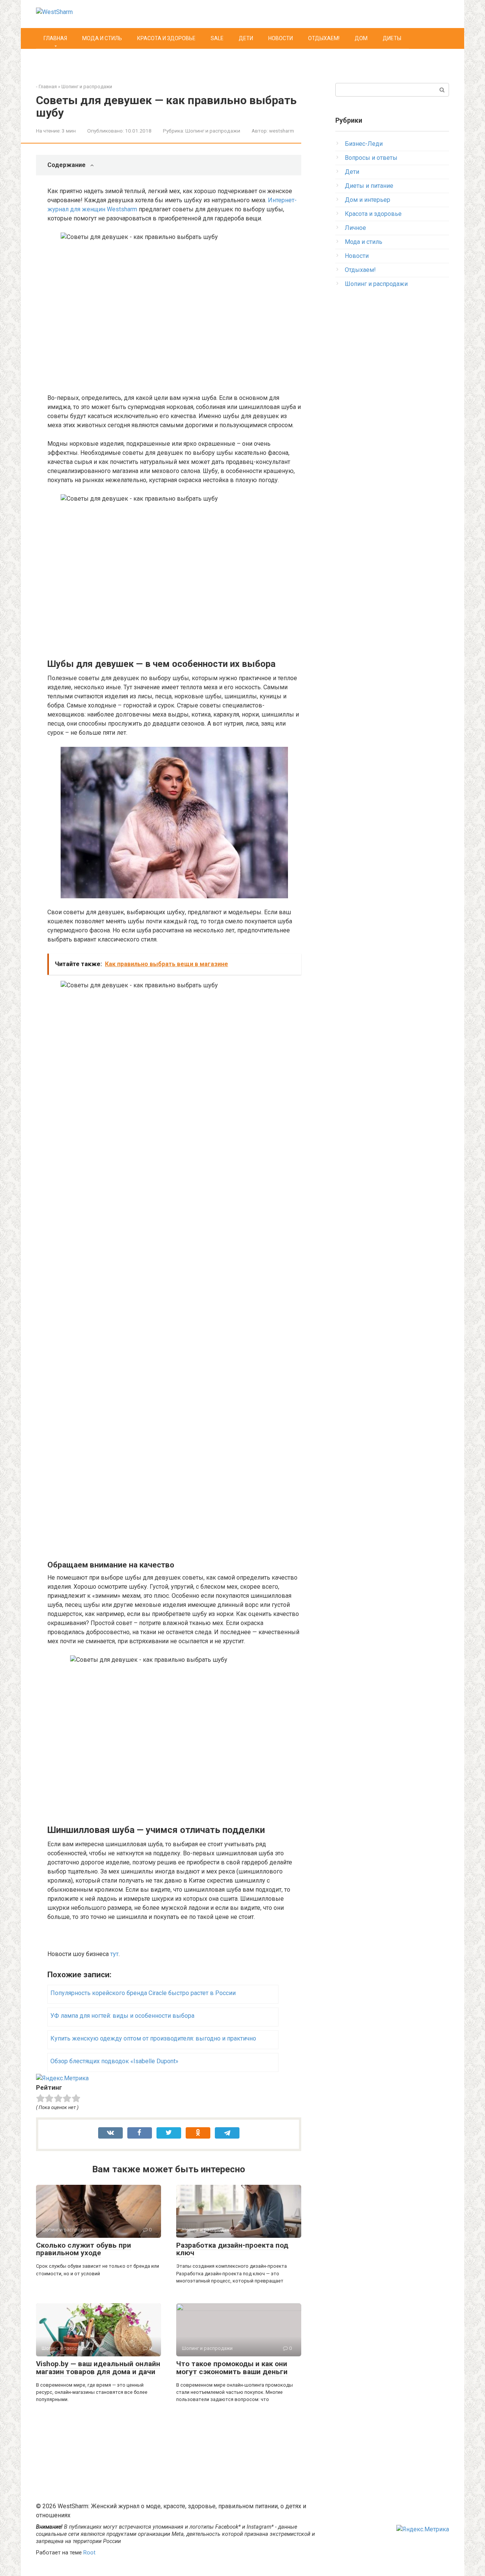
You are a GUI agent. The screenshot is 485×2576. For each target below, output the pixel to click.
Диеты (392, 38)
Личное (355, 228)
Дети (246, 38)
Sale (217, 38)
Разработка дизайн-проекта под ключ (232, 2249)
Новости (281, 38)
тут (114, 1954)
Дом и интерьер (368, 200)
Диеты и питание (369, 186)
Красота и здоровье (166, 38)
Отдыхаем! (324, 38)
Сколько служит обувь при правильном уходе (84, 2249)
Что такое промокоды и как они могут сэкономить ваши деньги (232, 2368)
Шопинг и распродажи (87, 87)
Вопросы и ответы (371, 158)
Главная (55, 38)
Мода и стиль (102, 38)
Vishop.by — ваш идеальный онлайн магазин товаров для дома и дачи (98, 2368)
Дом (361, 38)
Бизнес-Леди (364, 144)
